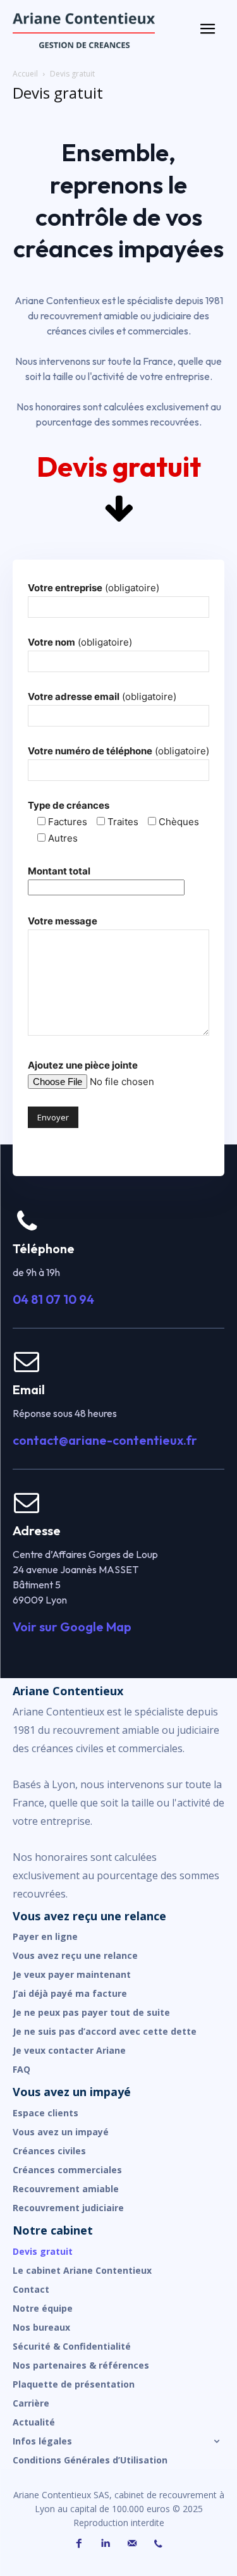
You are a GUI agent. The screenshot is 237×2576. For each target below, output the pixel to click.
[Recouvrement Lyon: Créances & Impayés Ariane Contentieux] (101, 30)
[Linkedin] (106, 2544)
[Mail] (132, 2544)
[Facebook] (79, 2544)
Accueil (25, 74)
